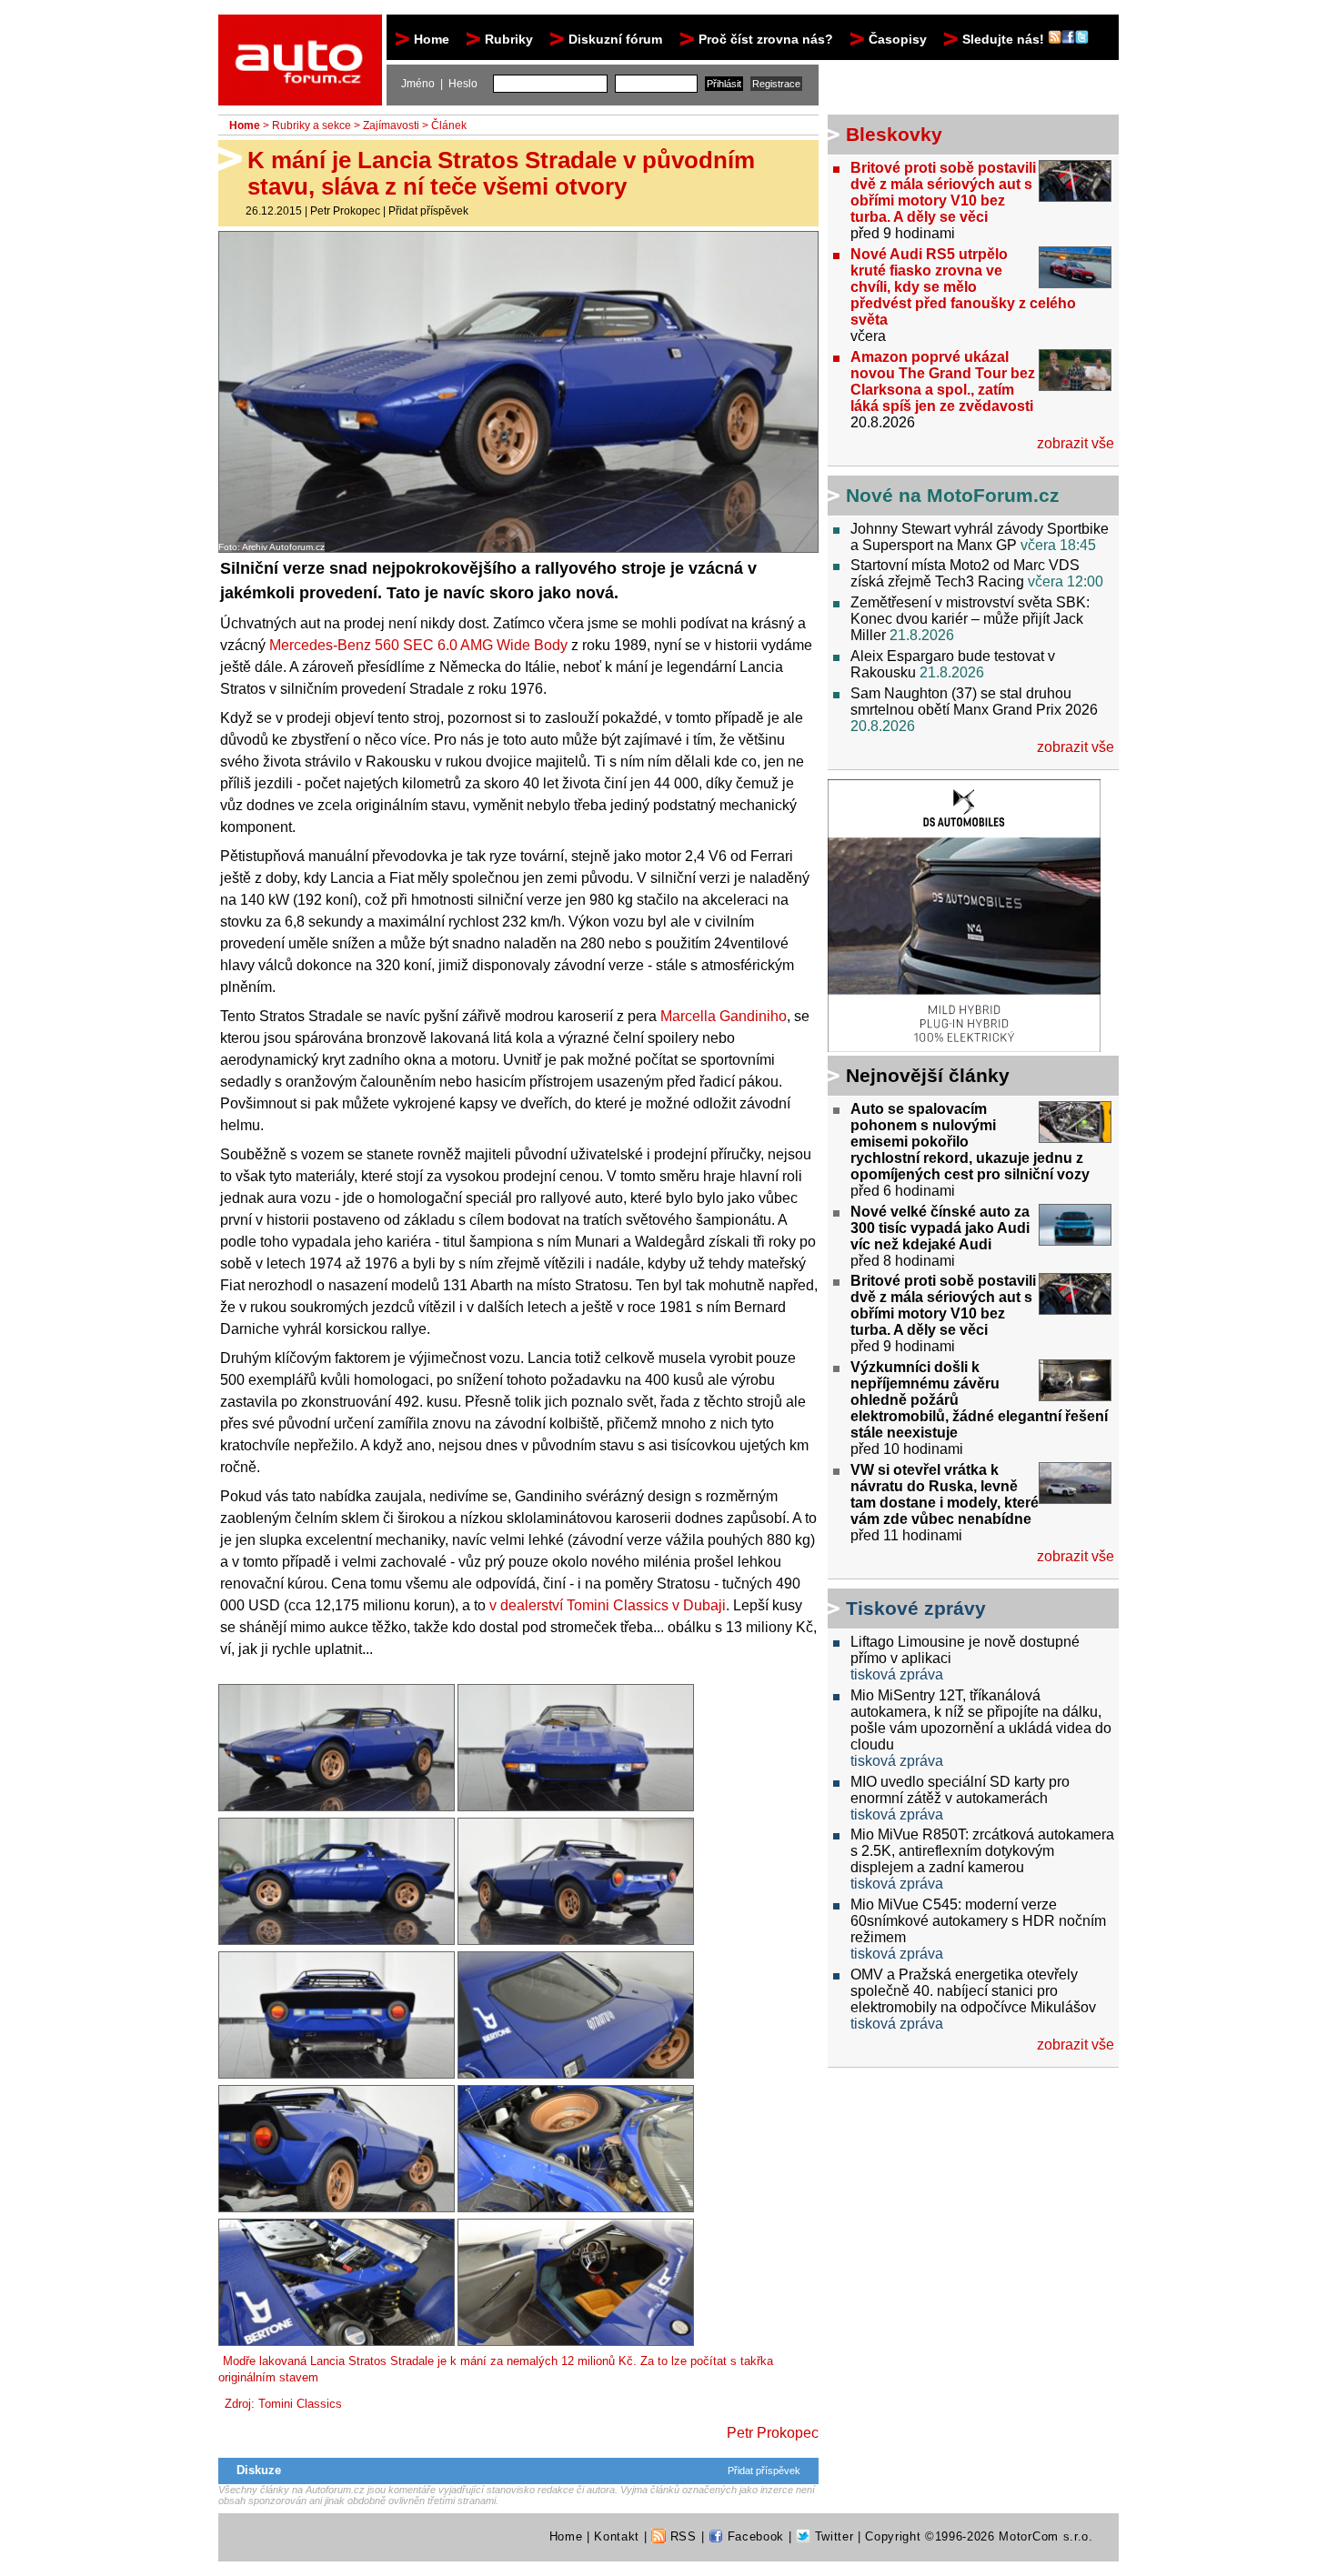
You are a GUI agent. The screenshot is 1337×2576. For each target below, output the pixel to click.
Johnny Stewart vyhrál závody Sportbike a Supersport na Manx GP (980, 537)
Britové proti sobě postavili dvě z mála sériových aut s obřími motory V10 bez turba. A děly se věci (943, 192)
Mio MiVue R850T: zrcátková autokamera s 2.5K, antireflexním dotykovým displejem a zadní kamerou (982, 1851)
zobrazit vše (1076, 443)
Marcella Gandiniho (724, 1016)
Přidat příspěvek (428, 211)
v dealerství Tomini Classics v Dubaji (608, 1605)
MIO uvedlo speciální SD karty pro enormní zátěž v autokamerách (960, 1790)
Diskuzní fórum (615, 39)
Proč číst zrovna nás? (766, 39)
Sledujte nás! (1005, 39)
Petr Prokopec (345, 211)
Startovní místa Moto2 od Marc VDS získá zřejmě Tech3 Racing (965, 573)
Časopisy (898, 39)
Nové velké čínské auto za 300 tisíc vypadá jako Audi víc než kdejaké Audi (940, 1228)
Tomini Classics (300, 2404)
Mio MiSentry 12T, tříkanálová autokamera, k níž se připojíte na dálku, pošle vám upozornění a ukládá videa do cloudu (981, 1720)
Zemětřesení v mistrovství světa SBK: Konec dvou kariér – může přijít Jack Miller (970, 619)
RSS (681, 2536)
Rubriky (509, 39)
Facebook (754, 2536)
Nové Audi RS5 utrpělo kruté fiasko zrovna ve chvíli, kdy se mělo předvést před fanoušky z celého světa (963, 287)
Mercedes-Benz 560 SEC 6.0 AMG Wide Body (418, 645)
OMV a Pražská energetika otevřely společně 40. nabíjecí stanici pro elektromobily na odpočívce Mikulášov (973, 1991)
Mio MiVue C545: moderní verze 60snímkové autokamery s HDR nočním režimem (978, 1921)
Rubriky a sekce (312, 125)
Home (432, 39)
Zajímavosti (391, 125)
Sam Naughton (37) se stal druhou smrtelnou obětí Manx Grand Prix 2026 (974, 702)
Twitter (832, 2536)
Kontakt (617, 2536)
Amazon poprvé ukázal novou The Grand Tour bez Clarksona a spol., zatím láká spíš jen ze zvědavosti (943, 381)
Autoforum (302, 31)
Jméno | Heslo (439, 84)
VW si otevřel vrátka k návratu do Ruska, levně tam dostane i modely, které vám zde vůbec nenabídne (945, 1494)
